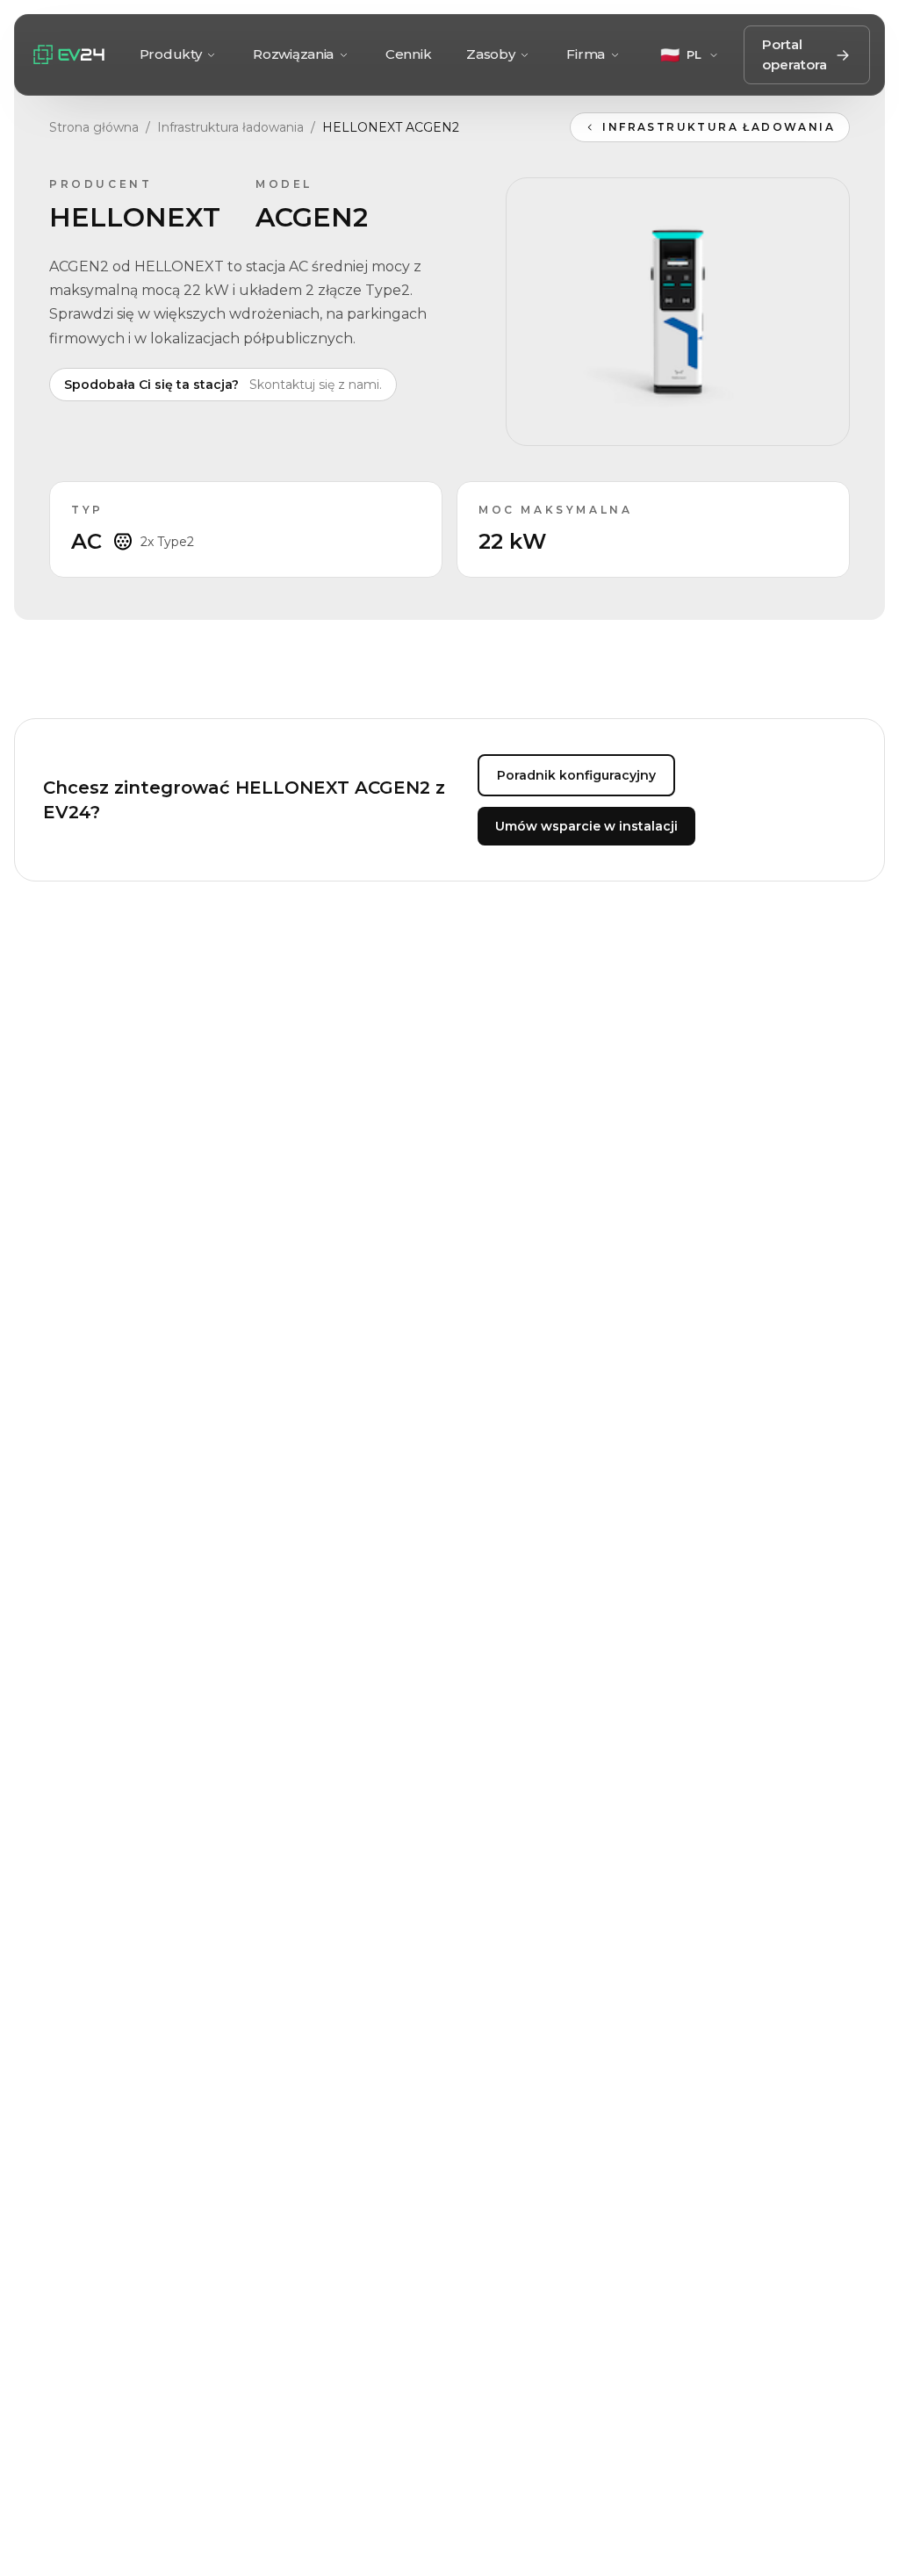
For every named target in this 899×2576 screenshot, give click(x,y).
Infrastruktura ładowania (230, 127)
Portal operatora (795, 54)
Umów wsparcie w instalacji (586, 826)
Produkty (171, 54)
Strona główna (94, 127)
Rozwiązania (293, 54)
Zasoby (490, 54)
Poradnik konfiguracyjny (576, 775)
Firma (586, 54)
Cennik (408, 54)
